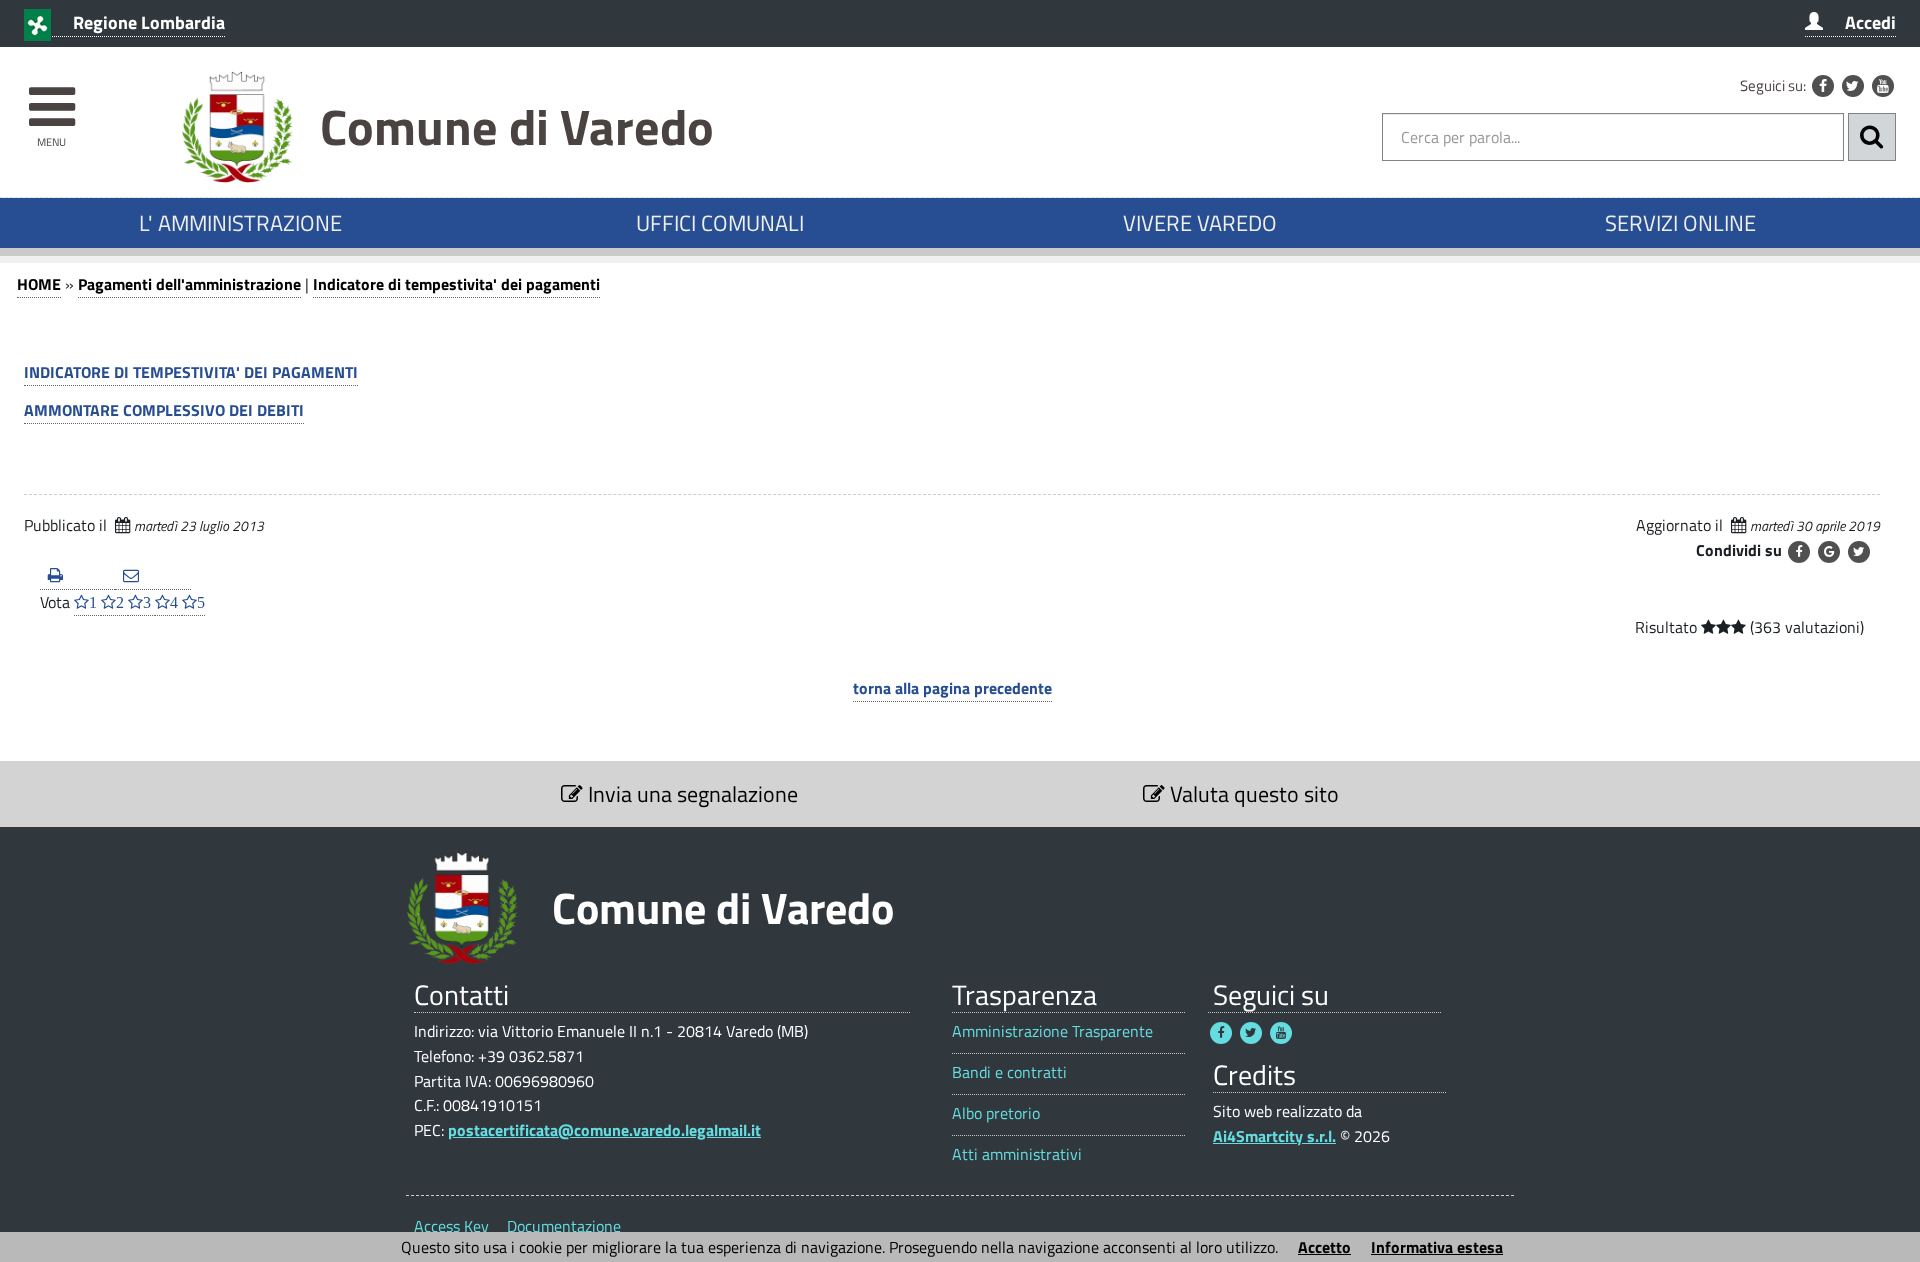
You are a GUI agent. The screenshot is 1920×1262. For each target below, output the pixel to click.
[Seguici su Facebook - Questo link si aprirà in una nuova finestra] (1823, 86)
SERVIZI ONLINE (1680, 223)
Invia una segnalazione (690, 794)
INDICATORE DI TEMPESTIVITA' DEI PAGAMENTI (191, 372)
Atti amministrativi (1017, 1154)
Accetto (1324, 1247)
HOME (39, 284)
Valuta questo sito (1252, 794)
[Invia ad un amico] (152, 576)
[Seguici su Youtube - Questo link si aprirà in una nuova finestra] (1883, 86)
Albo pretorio (996, 1113)
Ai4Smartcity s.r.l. (1274, 1136)
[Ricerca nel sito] (1872, 137)
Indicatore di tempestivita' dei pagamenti (456, 284)
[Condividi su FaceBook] (1799, 552)
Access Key (451, 1226)
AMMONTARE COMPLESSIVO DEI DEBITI (164, 410)
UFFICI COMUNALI (720, 223)
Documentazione (564, 1226)
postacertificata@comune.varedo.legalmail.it (604, 1130)
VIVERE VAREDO (1200, 223)
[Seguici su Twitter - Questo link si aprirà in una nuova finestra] (1853, 86)
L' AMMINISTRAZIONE (240, 223)
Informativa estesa (1437, 1247)
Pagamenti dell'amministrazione (189, 284)
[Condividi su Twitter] (1859, 552)
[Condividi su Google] (1829, 552)
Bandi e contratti (1009, 1072)
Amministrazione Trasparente (1052, 1031)
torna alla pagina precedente (952, 688)
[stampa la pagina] (77, 576)
